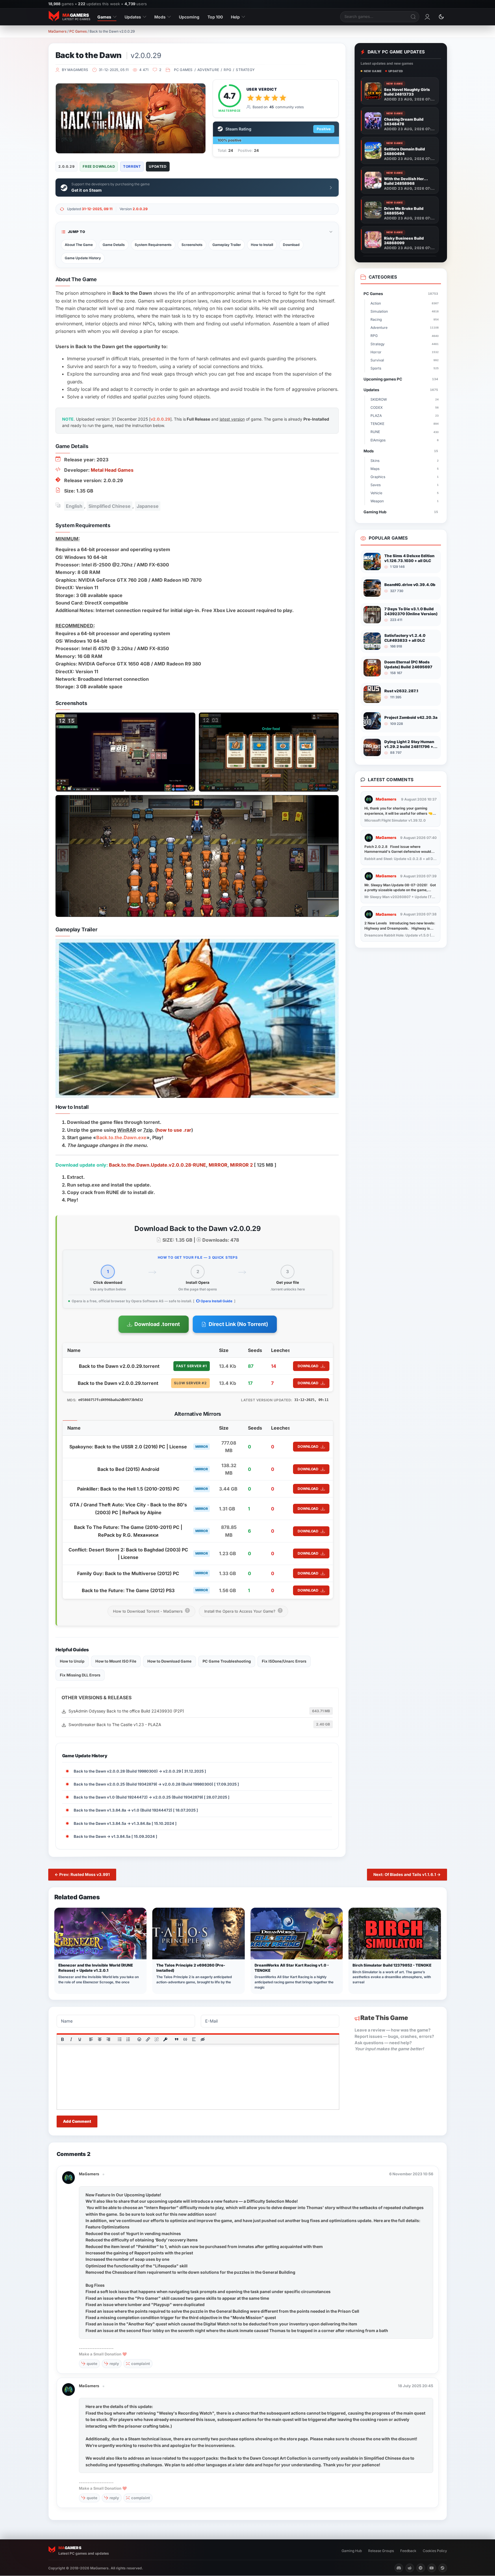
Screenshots (192, 245)
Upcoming (189, 17)
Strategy (245, 70)
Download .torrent (157, 1324)
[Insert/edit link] (148, 2039)
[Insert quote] (177, 2039)
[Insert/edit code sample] (185, 2039)
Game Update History (83, 258)
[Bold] (62, 2039)
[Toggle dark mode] (441, 17)
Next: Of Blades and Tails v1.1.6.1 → (407, 1874)
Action (405, 303)
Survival (405, 360)
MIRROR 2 (241, 1165)
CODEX (405, 407)
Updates (133, 17)
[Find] (414, 17)
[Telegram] (421, 2568)
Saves (405, 485)
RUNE (405, 432)
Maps (405, 469)
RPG (227, 70)
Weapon (405, 501)
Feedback (408, 2551)
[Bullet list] (119, 2039)
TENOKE (405, 424)
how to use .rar (174, 1130)
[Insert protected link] (165, 2039)
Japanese (148, 506)
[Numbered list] (128, 2039)
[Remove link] (157, 2039)
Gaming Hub (401, 512)
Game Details (114, 245)
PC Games (78, 31)
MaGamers (57, 31)
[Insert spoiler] (194, 2039)
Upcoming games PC (401, 379)
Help (235, 17)
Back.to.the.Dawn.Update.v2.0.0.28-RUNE (157, 1165)
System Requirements (153, 245)
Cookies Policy (435, 2551)
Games (104, 17)
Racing (405, 319)
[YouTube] (432, 2568)
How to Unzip (72, 1661)
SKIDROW (405, 399)
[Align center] (99, 2039)
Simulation (405, 311)
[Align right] (108, 2039)
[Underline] (79, 2039)
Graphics (405, 477)
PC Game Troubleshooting (227, 1661)
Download (291, 245)
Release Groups (381, 2551)
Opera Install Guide (216, 1301)
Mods (160, 17)
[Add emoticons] (139, 2039)
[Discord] (399, 2568)
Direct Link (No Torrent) (238, 1324)
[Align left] (91, 2039)
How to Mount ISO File (116, 1661)
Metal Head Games (112, 470)
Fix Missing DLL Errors (80, 1675)
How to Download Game (169, 1661)
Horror (405, 352)
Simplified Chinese (110, 506)
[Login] (427, 17)
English (74, 506)
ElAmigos (405, 440)
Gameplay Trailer (227, 245)
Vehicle (405, 493)
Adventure (208, 70)
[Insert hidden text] (203, 2039)
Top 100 (215, 17)
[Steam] (443, 2568)
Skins (405, 461)
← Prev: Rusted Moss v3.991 (82, 1874)
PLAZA (405, 416)
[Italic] (71, 2039)
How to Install (262, 245)
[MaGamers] (68, 2174)
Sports (405, 368)
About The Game (79, 245)
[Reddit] (410, 2568)
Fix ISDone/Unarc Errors (284, 1661)
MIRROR (218, 1165)
